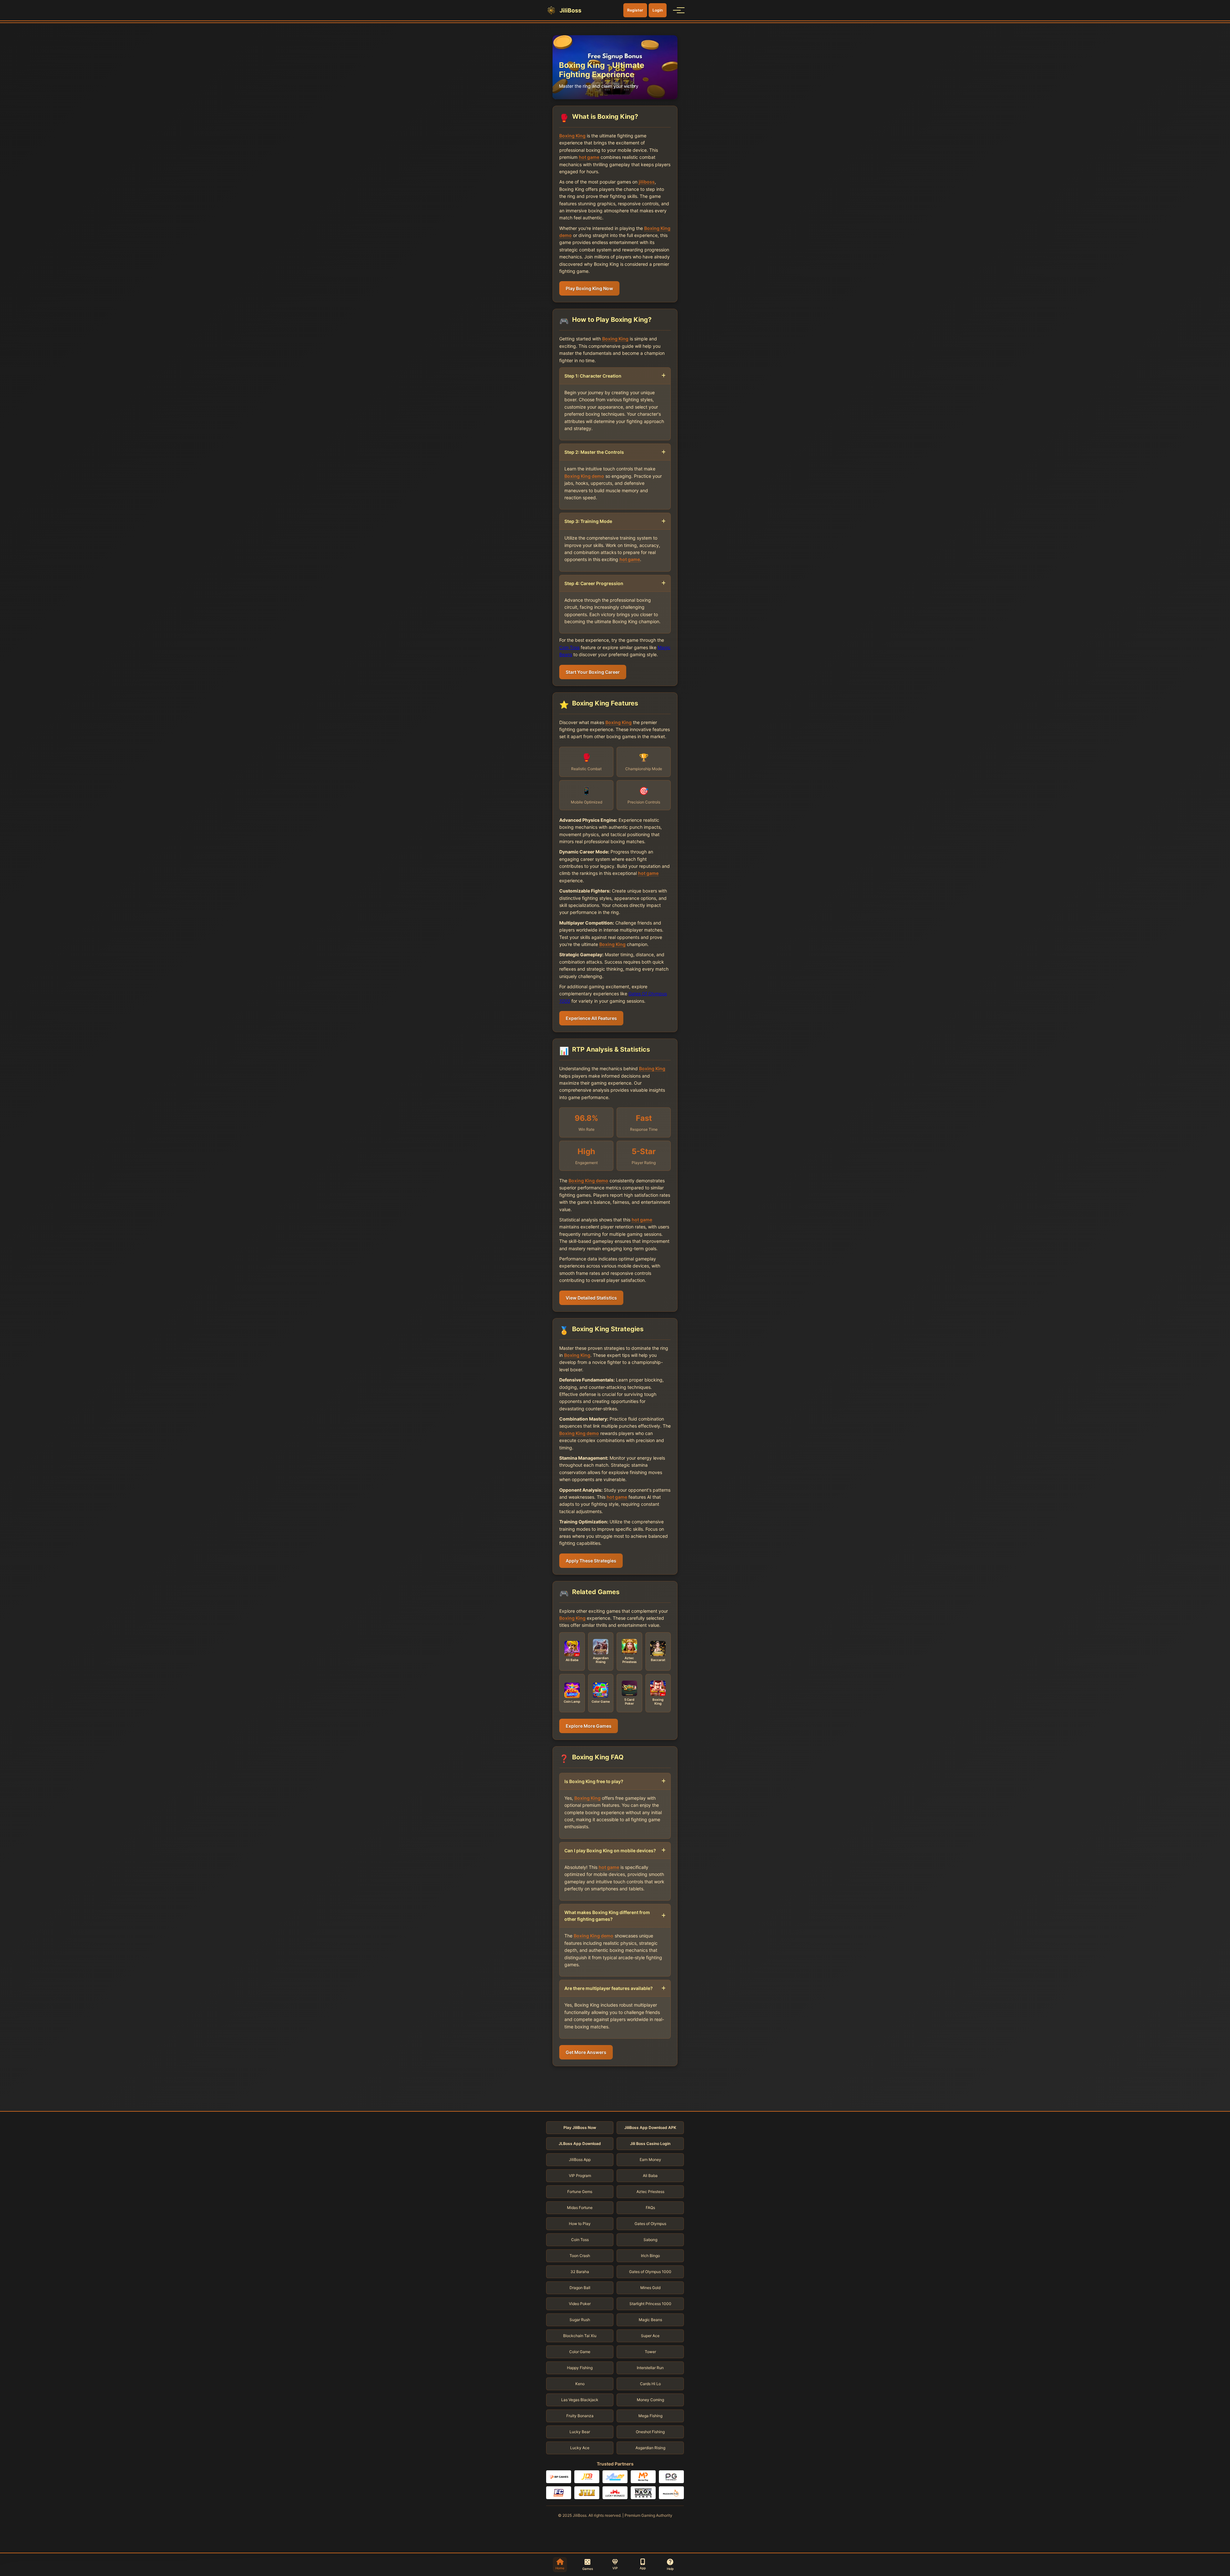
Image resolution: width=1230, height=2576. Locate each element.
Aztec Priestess (650, 2192)
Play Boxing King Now (589, 288)
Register (635, 10)
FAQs (650, 2208)
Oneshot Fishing (650, 2432)
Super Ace (650, 2336)
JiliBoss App (580, 2160)
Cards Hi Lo (650, 2384)
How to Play (580, 2224)
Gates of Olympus (650, 2224)
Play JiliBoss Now (580, 2128)
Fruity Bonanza (580, 2416)
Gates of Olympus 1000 (650, 2272)
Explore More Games (589, 1726)
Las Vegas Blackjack (580, 2400)
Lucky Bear (580, 2432)
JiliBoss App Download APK (650, 2128)
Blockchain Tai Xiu (580, 2336)
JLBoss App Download (580, 2144)
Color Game (580, 2352)
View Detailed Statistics (591, 1298)
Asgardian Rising (650, 2448)
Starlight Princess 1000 (650, 2304)
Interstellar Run (650, 2368)
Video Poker (580, 2304)
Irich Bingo (650, 2256)
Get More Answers (586, 2052)
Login (658, 10)
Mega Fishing (650, 2416)
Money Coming (650, 2400)
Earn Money (650, 2160)
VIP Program (580, 2176)
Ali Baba (650, 2176)
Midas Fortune (580, 2208)
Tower (650, 2352)
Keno (580, 2384)
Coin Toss (569, 647)
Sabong (650, 2240)
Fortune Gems (580, 2192)
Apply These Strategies (591, 1561)
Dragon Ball (580, 2288)
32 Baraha (580, 2272)
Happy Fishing (580, 2368)
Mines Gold (650, 2288)
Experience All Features (591, 1018)
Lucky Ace (580, 2448)
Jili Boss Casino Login (650, 2144)
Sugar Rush (580, 2320)
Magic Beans (650, 2320)
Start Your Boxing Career (593, 672)
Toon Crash (580, 2256)
